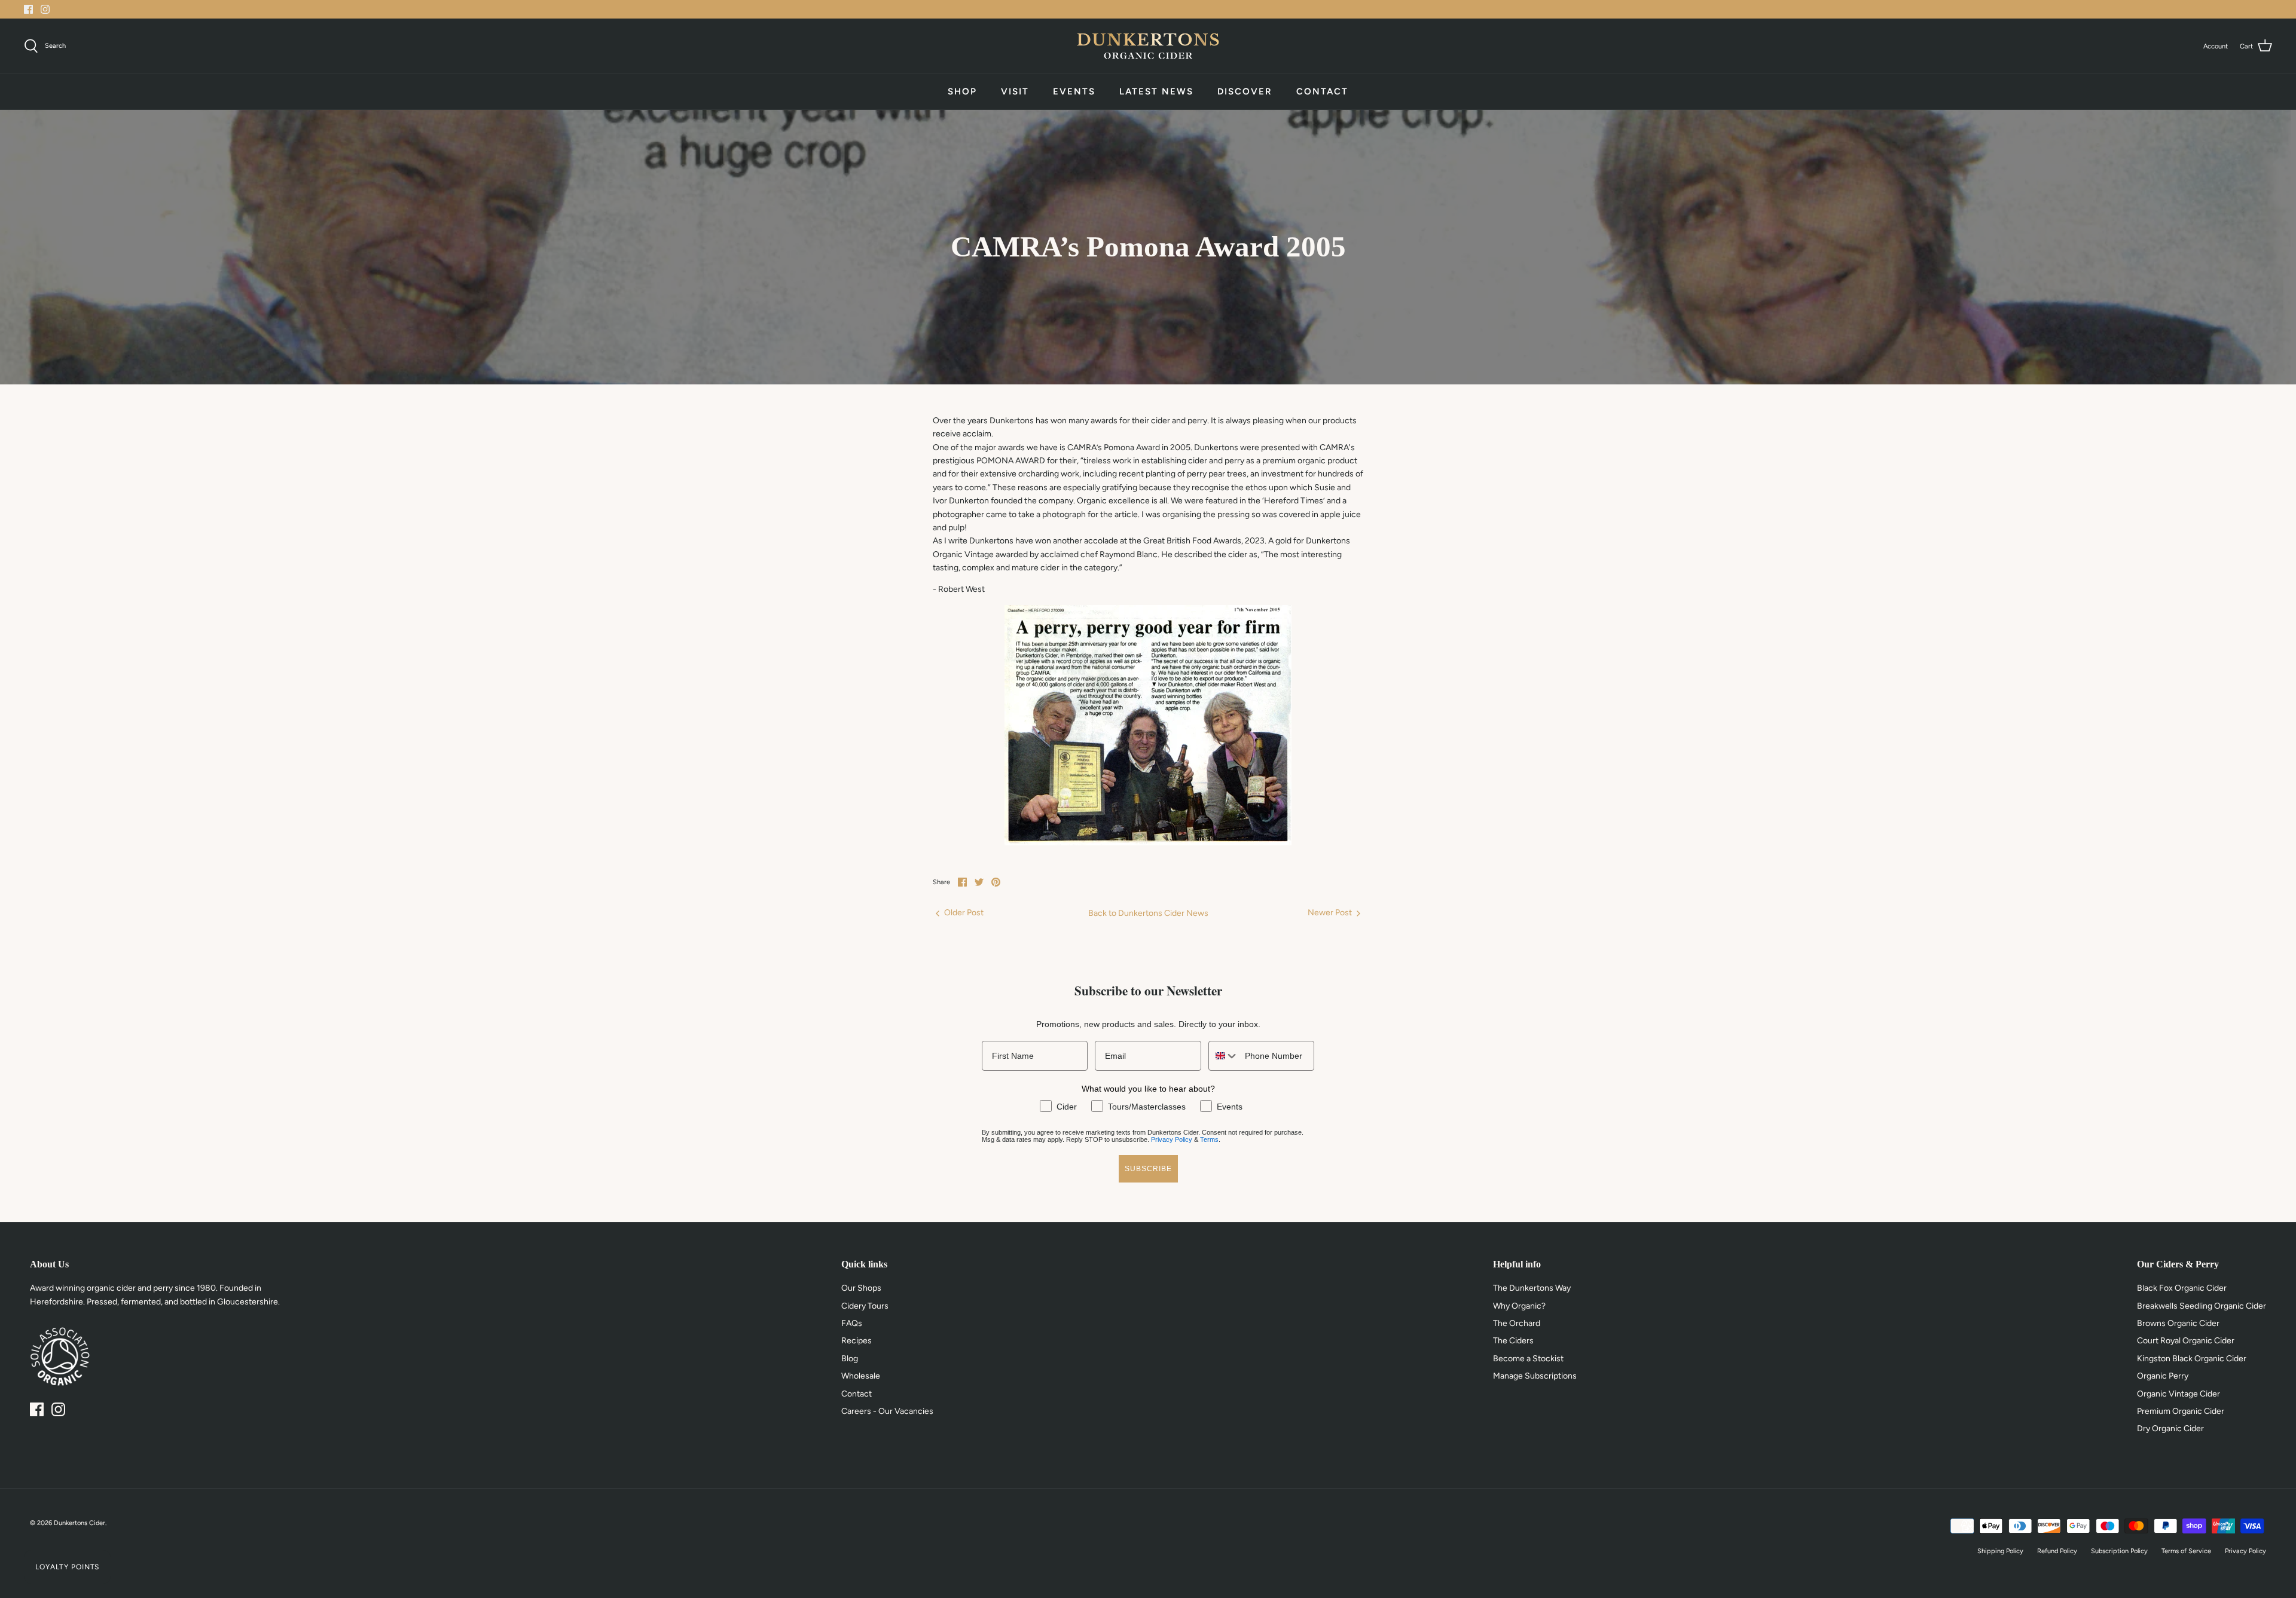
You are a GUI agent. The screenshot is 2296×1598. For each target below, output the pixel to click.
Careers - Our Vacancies (887, 1411)
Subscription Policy (2119, 1551)
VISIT (1015, 91)
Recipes (857, 1341)
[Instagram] (45, 9)
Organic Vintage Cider (2179, 1394)
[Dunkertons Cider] (1148, 46)
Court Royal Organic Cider (2186, 1341)
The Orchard (1517, 1323)
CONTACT (1322, 91)
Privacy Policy (1172, 1139)
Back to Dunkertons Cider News (1148, 913)
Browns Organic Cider (2178, 1323)
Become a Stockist (1528, 1359)
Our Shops (861, 1288)
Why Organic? (1519, 1306)
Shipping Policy (2000, 1551)
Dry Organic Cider (2170, 1429)
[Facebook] (28, 9)
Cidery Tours (865, 1306)
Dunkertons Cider (80, 1523)
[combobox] (1224, 1056)
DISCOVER (1245, 91)
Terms (1209, 1139)
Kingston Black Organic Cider (2192, 1359)
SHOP (962, 91)
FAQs (852, 1323)
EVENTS (1074, 91)
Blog (850, 1359)
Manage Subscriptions (1535, 1376)
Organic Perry (2163, 1376)
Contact (857, 1394)
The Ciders (1513, 1341)
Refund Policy (2057, 1551)
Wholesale (861, 1376)
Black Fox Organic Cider (2182, 1288)
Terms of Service (2186, 1551)
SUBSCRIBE (1148, 1169)
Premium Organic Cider (2181, 1411)
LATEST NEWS (1156, 91)
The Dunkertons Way (1532, 1288)
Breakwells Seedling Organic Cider (2202, 1306)
